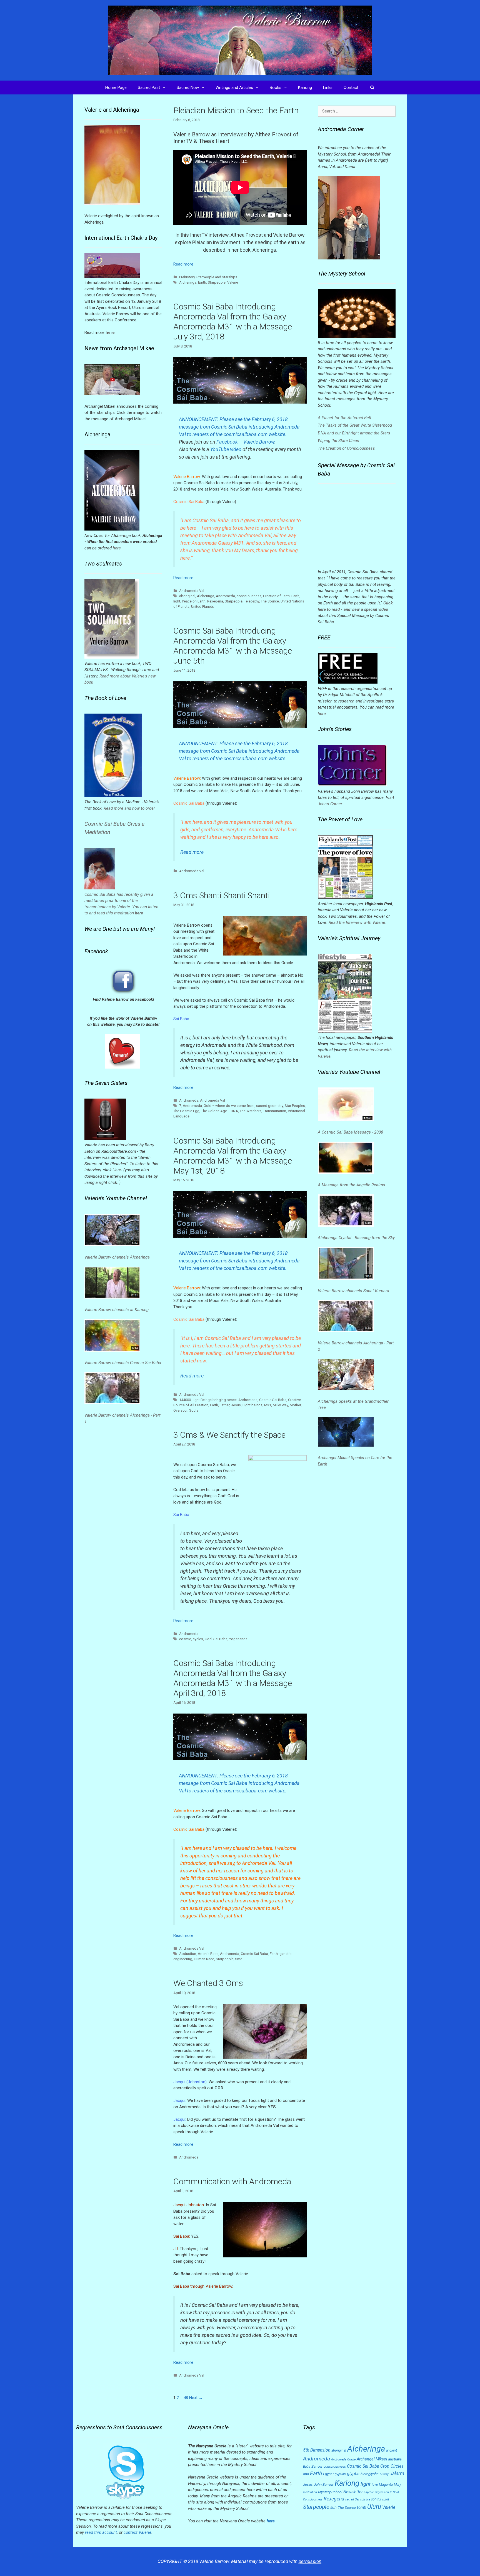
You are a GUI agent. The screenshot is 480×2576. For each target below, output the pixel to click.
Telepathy (252, 601)
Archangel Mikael (372, 2459)
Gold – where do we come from (229, 1106)
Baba (307, 2467)
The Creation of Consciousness (346, 448)
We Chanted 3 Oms (208, 1983)
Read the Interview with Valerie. (357, 922)
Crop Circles (392, 2466)
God (208, 1639)
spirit (386, 2499)
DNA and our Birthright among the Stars (354, 433)
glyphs (353, 2474)
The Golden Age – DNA (220, 1111)
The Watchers (251, 1111)
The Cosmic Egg (186, 1111)
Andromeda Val (192, 591)
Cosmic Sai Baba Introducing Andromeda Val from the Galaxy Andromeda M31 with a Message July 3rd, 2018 (233, 322)
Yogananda (238, 1639)
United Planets (202, 607)
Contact (351, 87)
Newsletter (353, 2492)
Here (117, 1170)
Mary (397, 2485)
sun (333, 2507)
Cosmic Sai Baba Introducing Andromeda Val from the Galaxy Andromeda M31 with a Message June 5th (233, 646)
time (239, 1959)
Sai (357, 2499)
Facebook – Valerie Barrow (245, 442)
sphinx (376, 2499)
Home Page (116, 87)
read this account (101, 2532)
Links (328, 87)
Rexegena (215, 601)
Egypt (327, 2474)
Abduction (188, 1954)
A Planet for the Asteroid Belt (345, 418)
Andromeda (225, 596)
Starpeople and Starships (217, 277)
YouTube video (226, 449)
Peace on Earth (194, 601)
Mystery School (330, 2492)
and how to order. (140, 808)
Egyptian (339, 2474)
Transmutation (275, 1111)
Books (276, 87)
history (384, 2474)
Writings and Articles (234, 87)
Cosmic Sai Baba (273, 1400)
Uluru (374, 2507)
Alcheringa (188, 282)
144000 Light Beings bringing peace (208, 1400)
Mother (295, 1405)
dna (306, 2474)
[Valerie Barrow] (240, 40)
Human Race (204, 1959)
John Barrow (324, 2484)
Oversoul (180, 1410)
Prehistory (187, 277)
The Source (270, 601)
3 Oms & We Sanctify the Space (229, 1435)
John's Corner (330, 804)
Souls (194, 1410)
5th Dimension (317, 2450)
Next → (196, 2398)
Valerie (233, 282)
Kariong (305, 87)
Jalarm (397, 2474)
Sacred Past (149, 87)
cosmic (185, 1639)
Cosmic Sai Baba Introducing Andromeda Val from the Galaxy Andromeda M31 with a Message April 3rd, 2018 (233, 1678)
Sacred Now (188, 87)
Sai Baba (220, 1639)
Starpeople (217, 282)
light (177, 601)
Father (225, 1405)
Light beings (252, 1405)
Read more (183, 264)
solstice (365, 2499)
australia (395, 2459)
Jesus (236, 1405)
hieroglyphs (370, 2474)
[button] (166, 87)
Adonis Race (208, 1954)
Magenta (386, 2484)
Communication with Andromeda (232, 2181)
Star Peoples (295, 1106)
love (375, 2485)
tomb (362, 2507)
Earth (202, 282)
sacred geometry (270, 1106)
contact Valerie (137, 2532)
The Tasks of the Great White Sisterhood (355, 425)
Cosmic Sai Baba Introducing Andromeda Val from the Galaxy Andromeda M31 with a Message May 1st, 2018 (233, 1156)
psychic (369, 2492)
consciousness (249, 596)
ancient (392, 2450)
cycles (198, 1639)
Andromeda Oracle (343, 2459)
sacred (350, 2499)
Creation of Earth (276, 596)
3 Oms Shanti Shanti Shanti (222, 895)
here (117, 548)
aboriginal (187, 596)
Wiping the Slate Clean (338, 441)
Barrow (317, 2466)
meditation (310, 2492)
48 (186, 2398)
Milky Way (280, 1405)
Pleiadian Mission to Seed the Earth (236, 110)
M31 (268, 1405)
